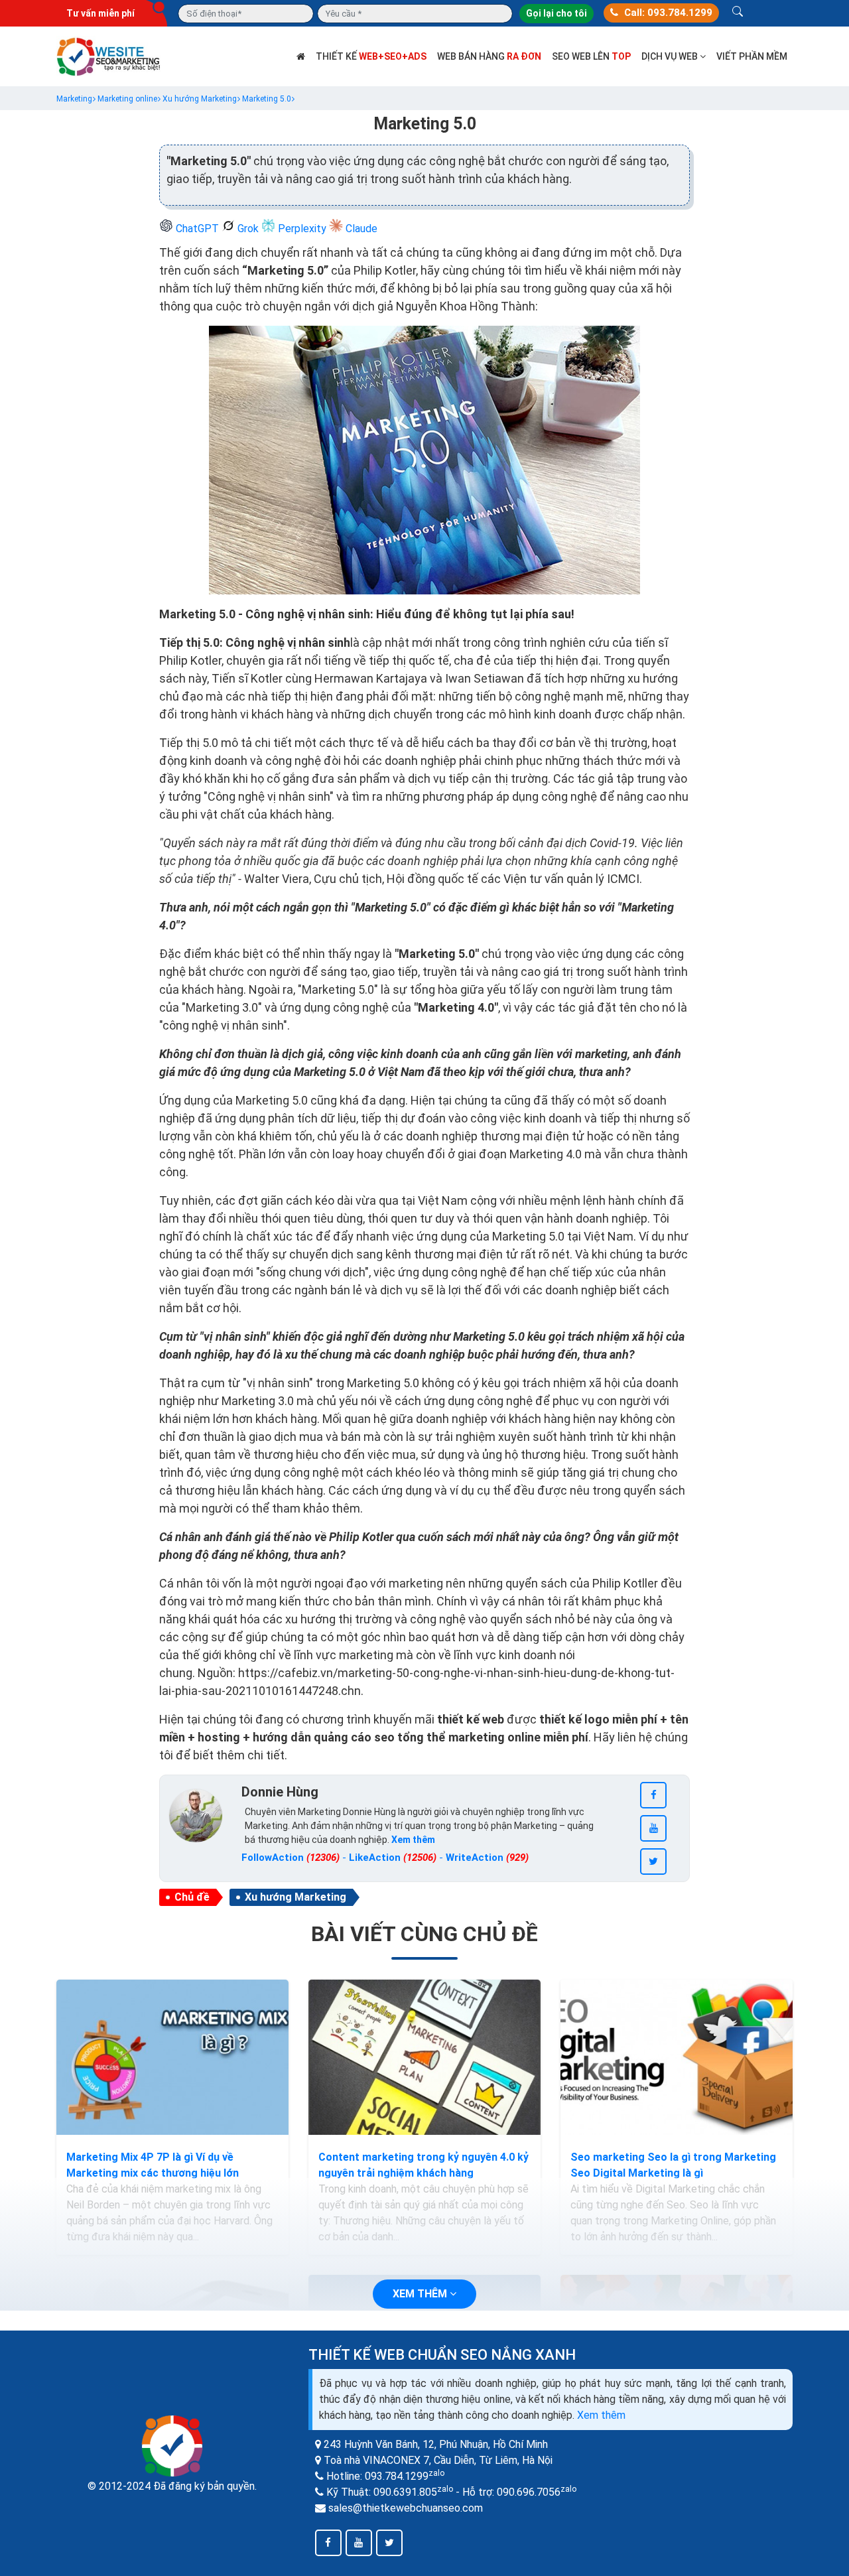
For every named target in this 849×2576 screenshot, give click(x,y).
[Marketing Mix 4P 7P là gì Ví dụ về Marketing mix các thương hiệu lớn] (172, 2057)
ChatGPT (197, 229)
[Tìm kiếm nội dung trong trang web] (738, 13)
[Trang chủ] (301, 56)
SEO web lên (591, 56)
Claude (360, 229)
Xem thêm (601, 2415)
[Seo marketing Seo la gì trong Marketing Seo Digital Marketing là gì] (677, 2057)
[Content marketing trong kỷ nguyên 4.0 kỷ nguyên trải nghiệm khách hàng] (424, 2057)
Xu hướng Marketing (295, 1897)
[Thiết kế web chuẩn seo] (109, 55)
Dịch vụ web (671, 56)
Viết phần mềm (752, 56)
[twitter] (653, 1862)
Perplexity (302, 229)
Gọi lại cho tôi (556, 13)
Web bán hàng (489, 56)
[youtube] (653, 1828)
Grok (248, 229)
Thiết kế (371, 56)
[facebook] (653, 1795)
